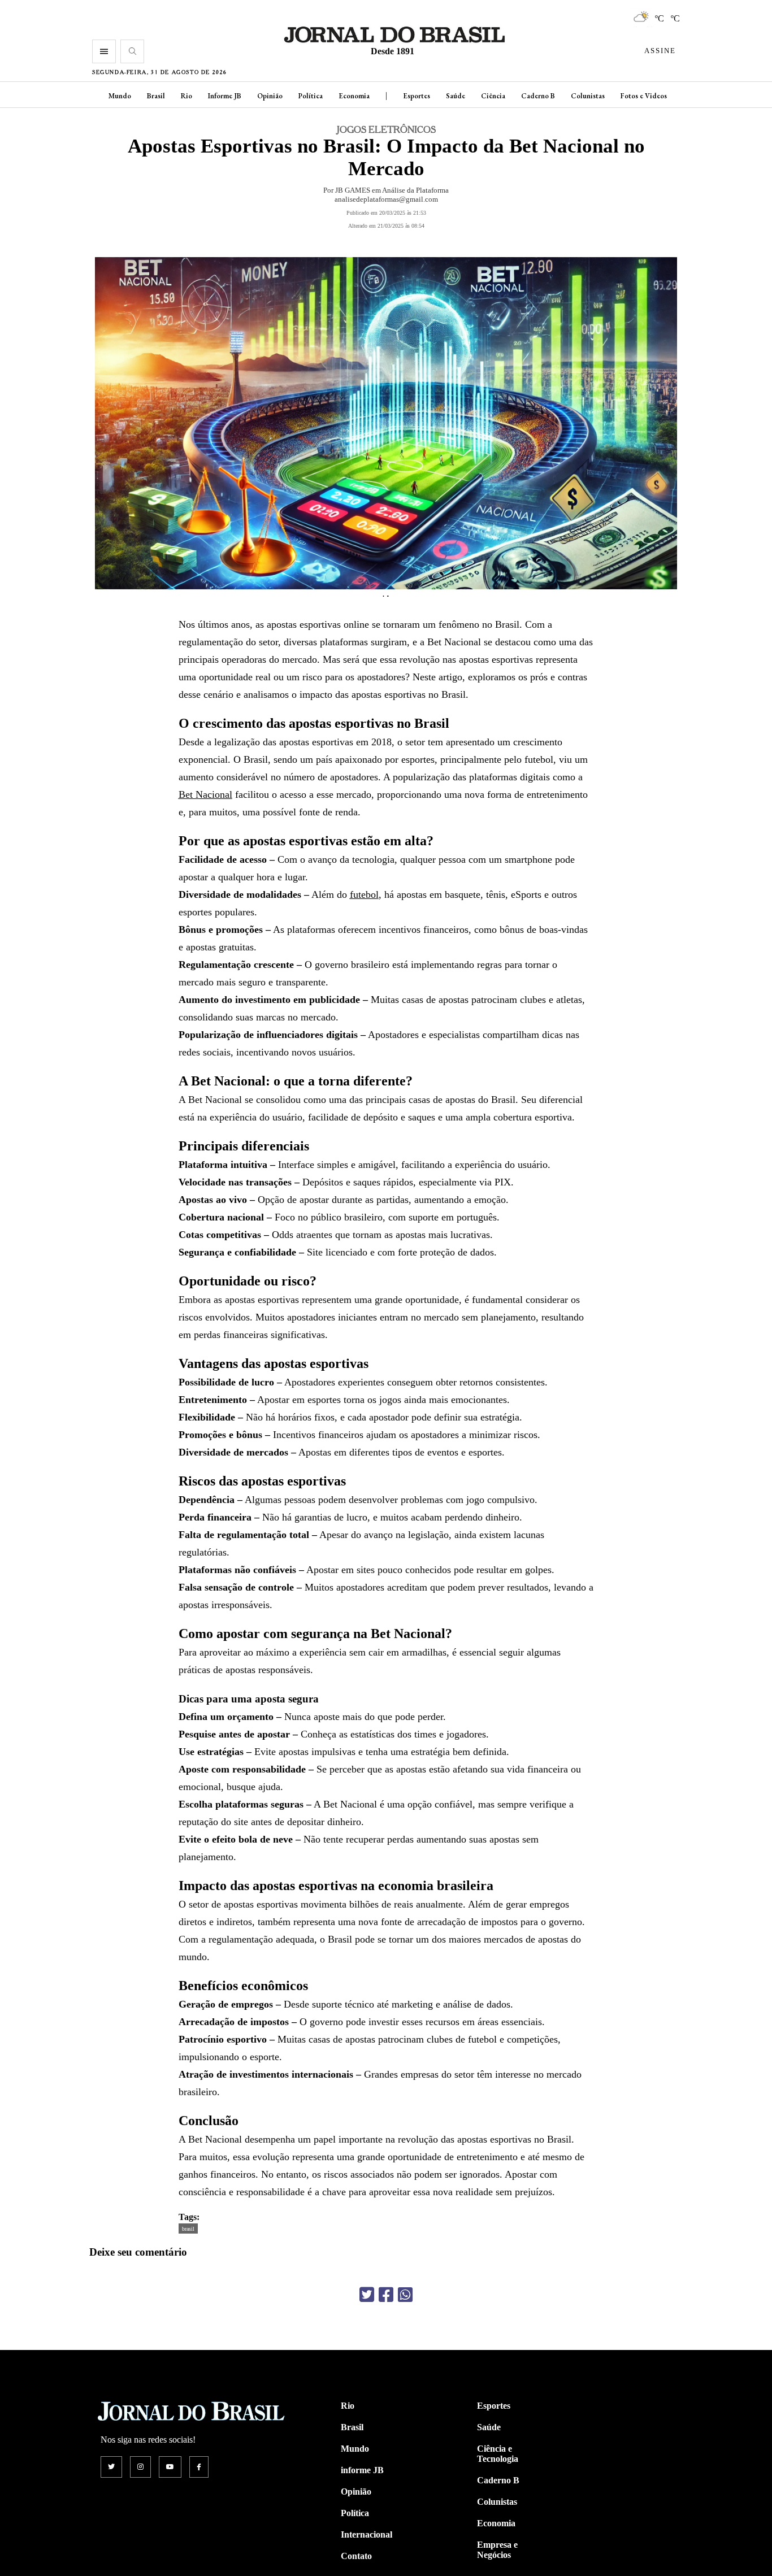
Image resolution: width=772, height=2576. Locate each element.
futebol (364, 894)
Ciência (493, 96)
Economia (354, 96)
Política (311, 96)
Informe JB (225, 96)
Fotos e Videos (644, 96)
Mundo (120, 96)
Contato (356, 2556)
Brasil (156, 96)
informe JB (362, 2470)
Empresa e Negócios (497, 2550)
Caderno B (538, 96)
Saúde (456, 96)
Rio (187, 96)
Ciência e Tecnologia (498, 2454)
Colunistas (588, 96)
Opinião (270, 96)
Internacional (367, 2534)
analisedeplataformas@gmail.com (386, 199)
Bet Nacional (205, 794)
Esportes (417, 96)
